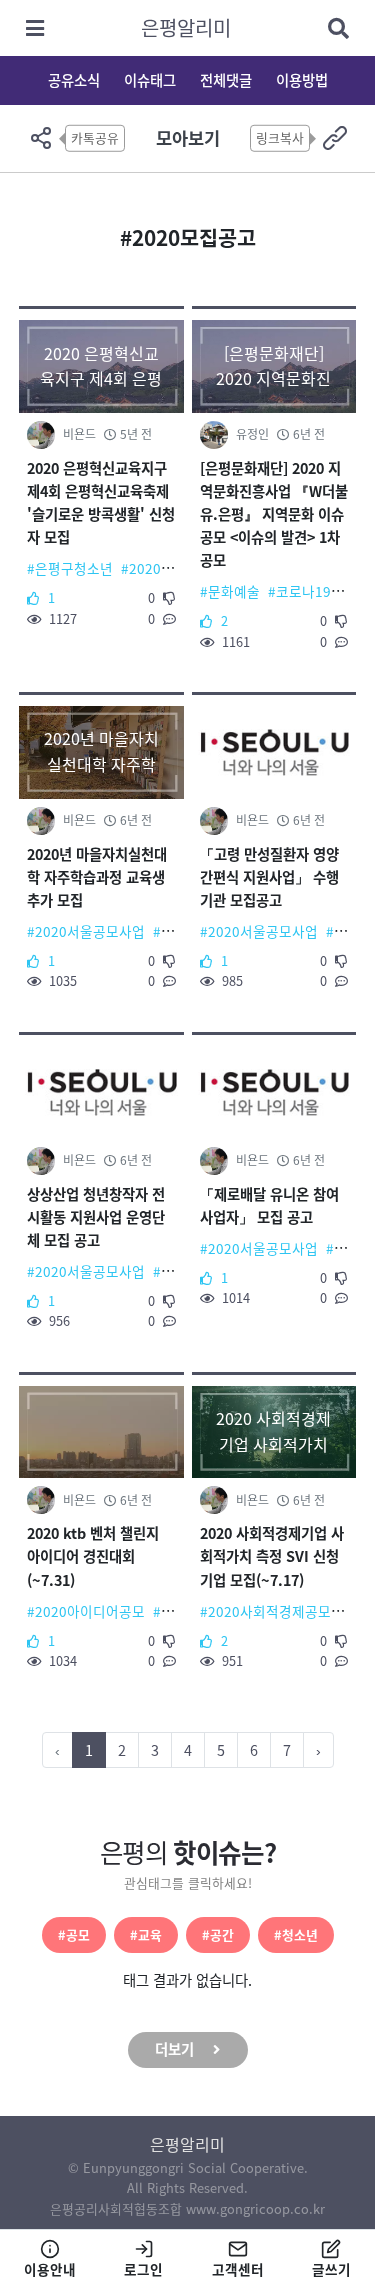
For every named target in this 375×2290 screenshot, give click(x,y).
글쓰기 (331, 2269)
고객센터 (238, 2269)
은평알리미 (186, 27)
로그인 (143, 2269)
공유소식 (74, 80)
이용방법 (302, 80)
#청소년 (296, 1934)
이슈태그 (150, 80)
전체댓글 (226, 80)
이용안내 (50, 2269)
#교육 (146, 1934)
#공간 (218, 1934)
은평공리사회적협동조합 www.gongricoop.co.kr (187, 2208)
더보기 (174, 2049)
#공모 (74, 1934)
